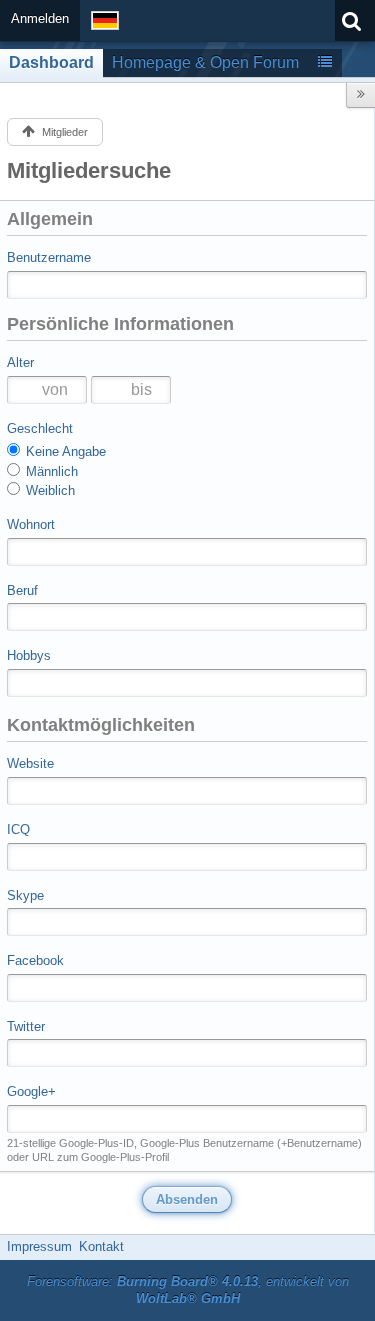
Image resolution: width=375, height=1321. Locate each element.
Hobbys (29, 655)
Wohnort (31, 524)
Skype (25, 895)
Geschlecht (40, 428)
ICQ (18, 829)
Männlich (50, 471)
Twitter (26, 1026)
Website (30, 763)
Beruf (22, 590)
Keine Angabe (64, 451)
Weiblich (48, 490)
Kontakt (101, 1246)
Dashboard (51, 62)
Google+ (31, 1091)
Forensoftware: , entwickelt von (188, 1290)
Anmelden (40, 18)
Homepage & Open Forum (205, 62)
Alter (20, 362)
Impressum (39, 1246)
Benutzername (49, 257)
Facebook (35, 960)
